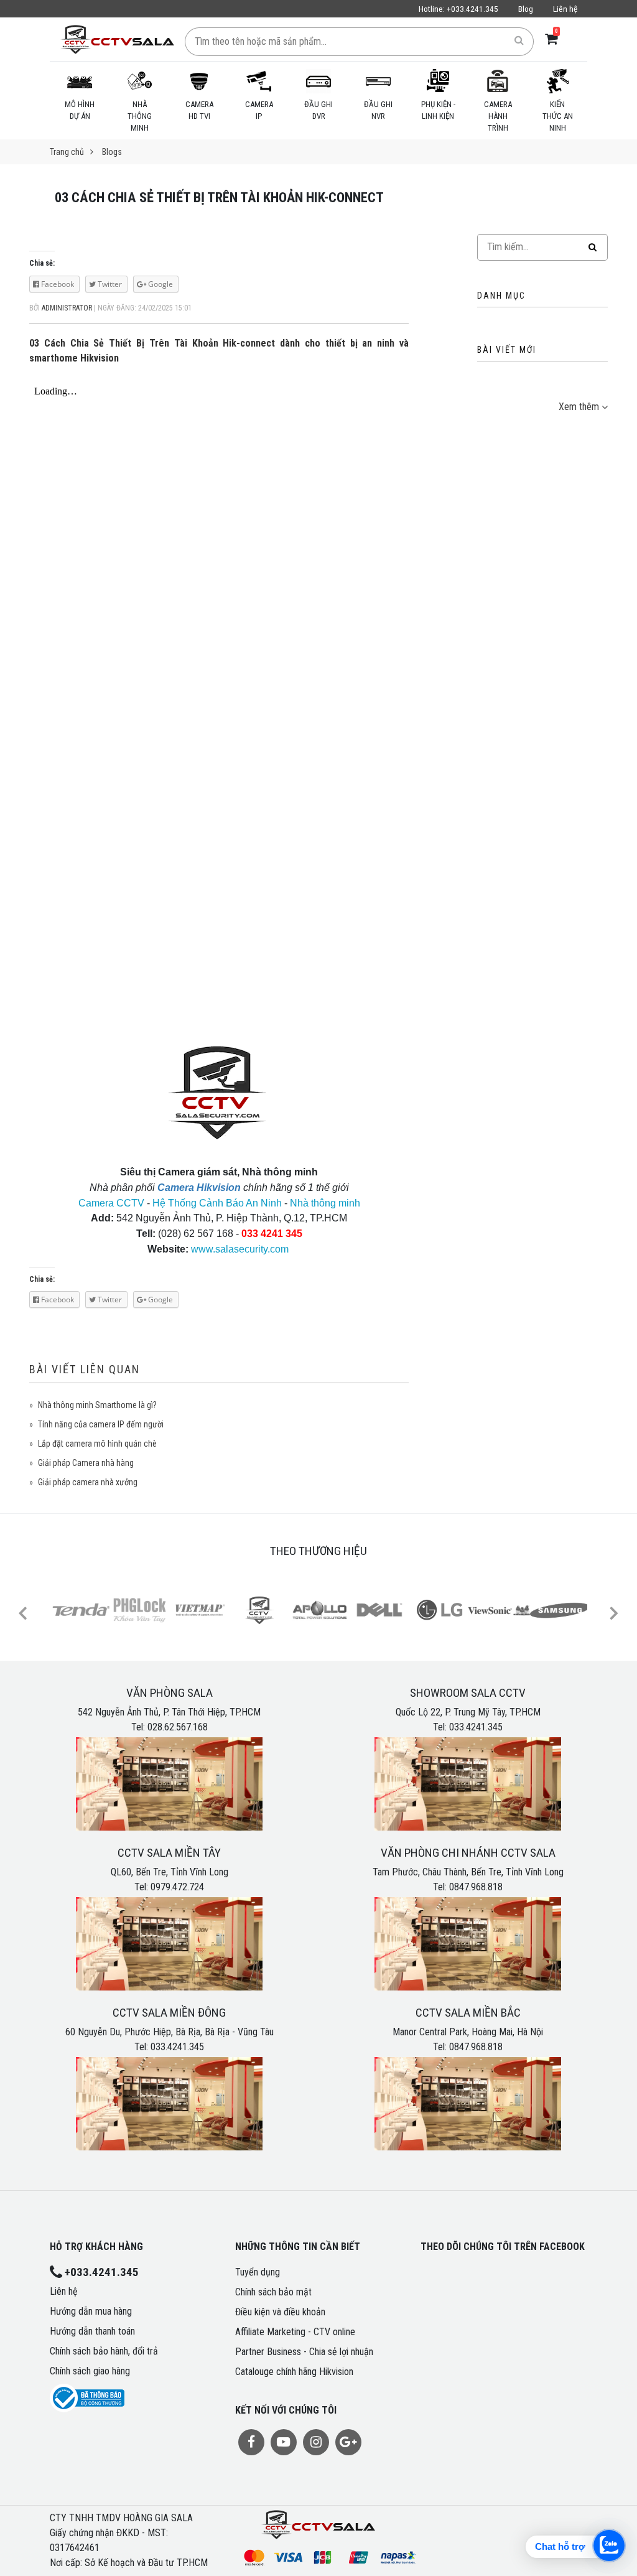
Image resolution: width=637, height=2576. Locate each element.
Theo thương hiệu (318, 1551)
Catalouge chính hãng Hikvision (294, 2372)
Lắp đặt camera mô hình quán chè (97, 1444)
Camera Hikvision (199, 1188)
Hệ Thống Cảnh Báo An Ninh (217, 1203)
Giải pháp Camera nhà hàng (86, 1463)
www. (203, 1249)
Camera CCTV (111, 1203)
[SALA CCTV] (260, 1610)
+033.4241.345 (458, 9)
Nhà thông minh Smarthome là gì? (97, 1405)
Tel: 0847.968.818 (468, 1887)
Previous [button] (23, 1612)
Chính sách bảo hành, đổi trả (104, 2351)
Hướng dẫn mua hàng (91, 2311)
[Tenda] (81, 1610)
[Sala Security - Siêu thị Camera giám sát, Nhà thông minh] (117, 39)
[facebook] (251, 2442)
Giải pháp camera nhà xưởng (88, 1482)
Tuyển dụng (258, 2272)
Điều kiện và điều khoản (280, 2312)
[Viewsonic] (499, 1610)
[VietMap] (200, 1610)
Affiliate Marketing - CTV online (295, 2332)
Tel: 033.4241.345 (468, 1727)
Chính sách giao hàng (90, 2371)
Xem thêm (579, 407)
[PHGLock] (141, 1610)
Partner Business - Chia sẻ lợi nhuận (304, 2352)
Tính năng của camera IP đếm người (101, 1424)
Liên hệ (565, 9)
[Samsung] (559, 1610)
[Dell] (379, 1610)
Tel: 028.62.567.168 (170, 1727)
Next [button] (613, 1612)
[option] (80, 1612)
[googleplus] (348, 2442)
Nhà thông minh (325, 1203)
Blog (526, 9)
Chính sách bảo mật (273, 2292)
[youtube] (284, 2442)
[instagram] (316, 2442)
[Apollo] (320, 1610)
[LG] (439, 1610)
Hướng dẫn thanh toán (92, 2331)
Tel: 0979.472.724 (169, 1887)
